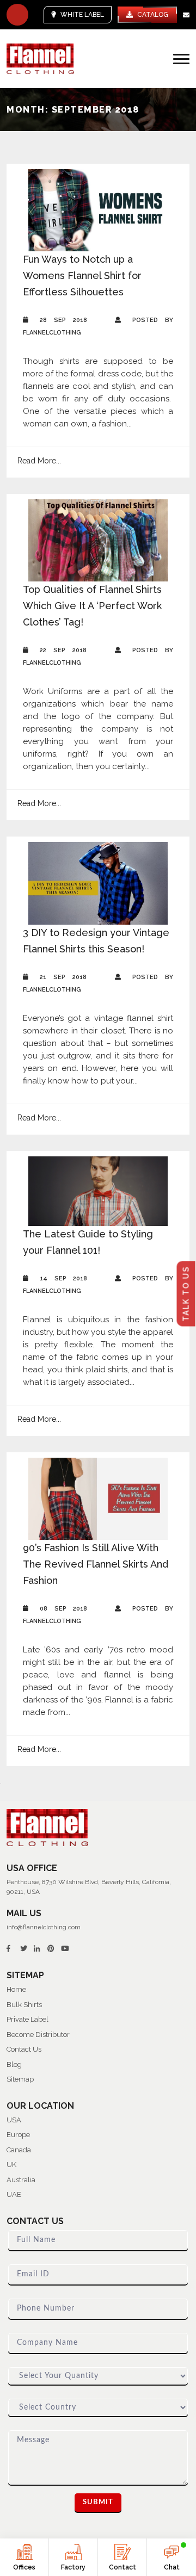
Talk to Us (186, 1294)
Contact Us (24, 2049)
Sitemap (20, 2079)
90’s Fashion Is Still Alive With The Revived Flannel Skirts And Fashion (96, 1564)
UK (11, 2165)
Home (16, 1989)
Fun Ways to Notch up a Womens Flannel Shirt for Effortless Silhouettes (82, 275)
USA (14, 2120)
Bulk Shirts (24, 2005)
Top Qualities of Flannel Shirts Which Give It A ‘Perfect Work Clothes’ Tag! (92, 606)
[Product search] (17, 15)
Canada (19, 2150)
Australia (21, 2180)
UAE (14, 2194)
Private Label (27, 2019)
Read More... (39, 461)
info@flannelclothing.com (44, 1927)
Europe (18, 2135)
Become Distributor (38, 2035)
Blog (14, 2064)
